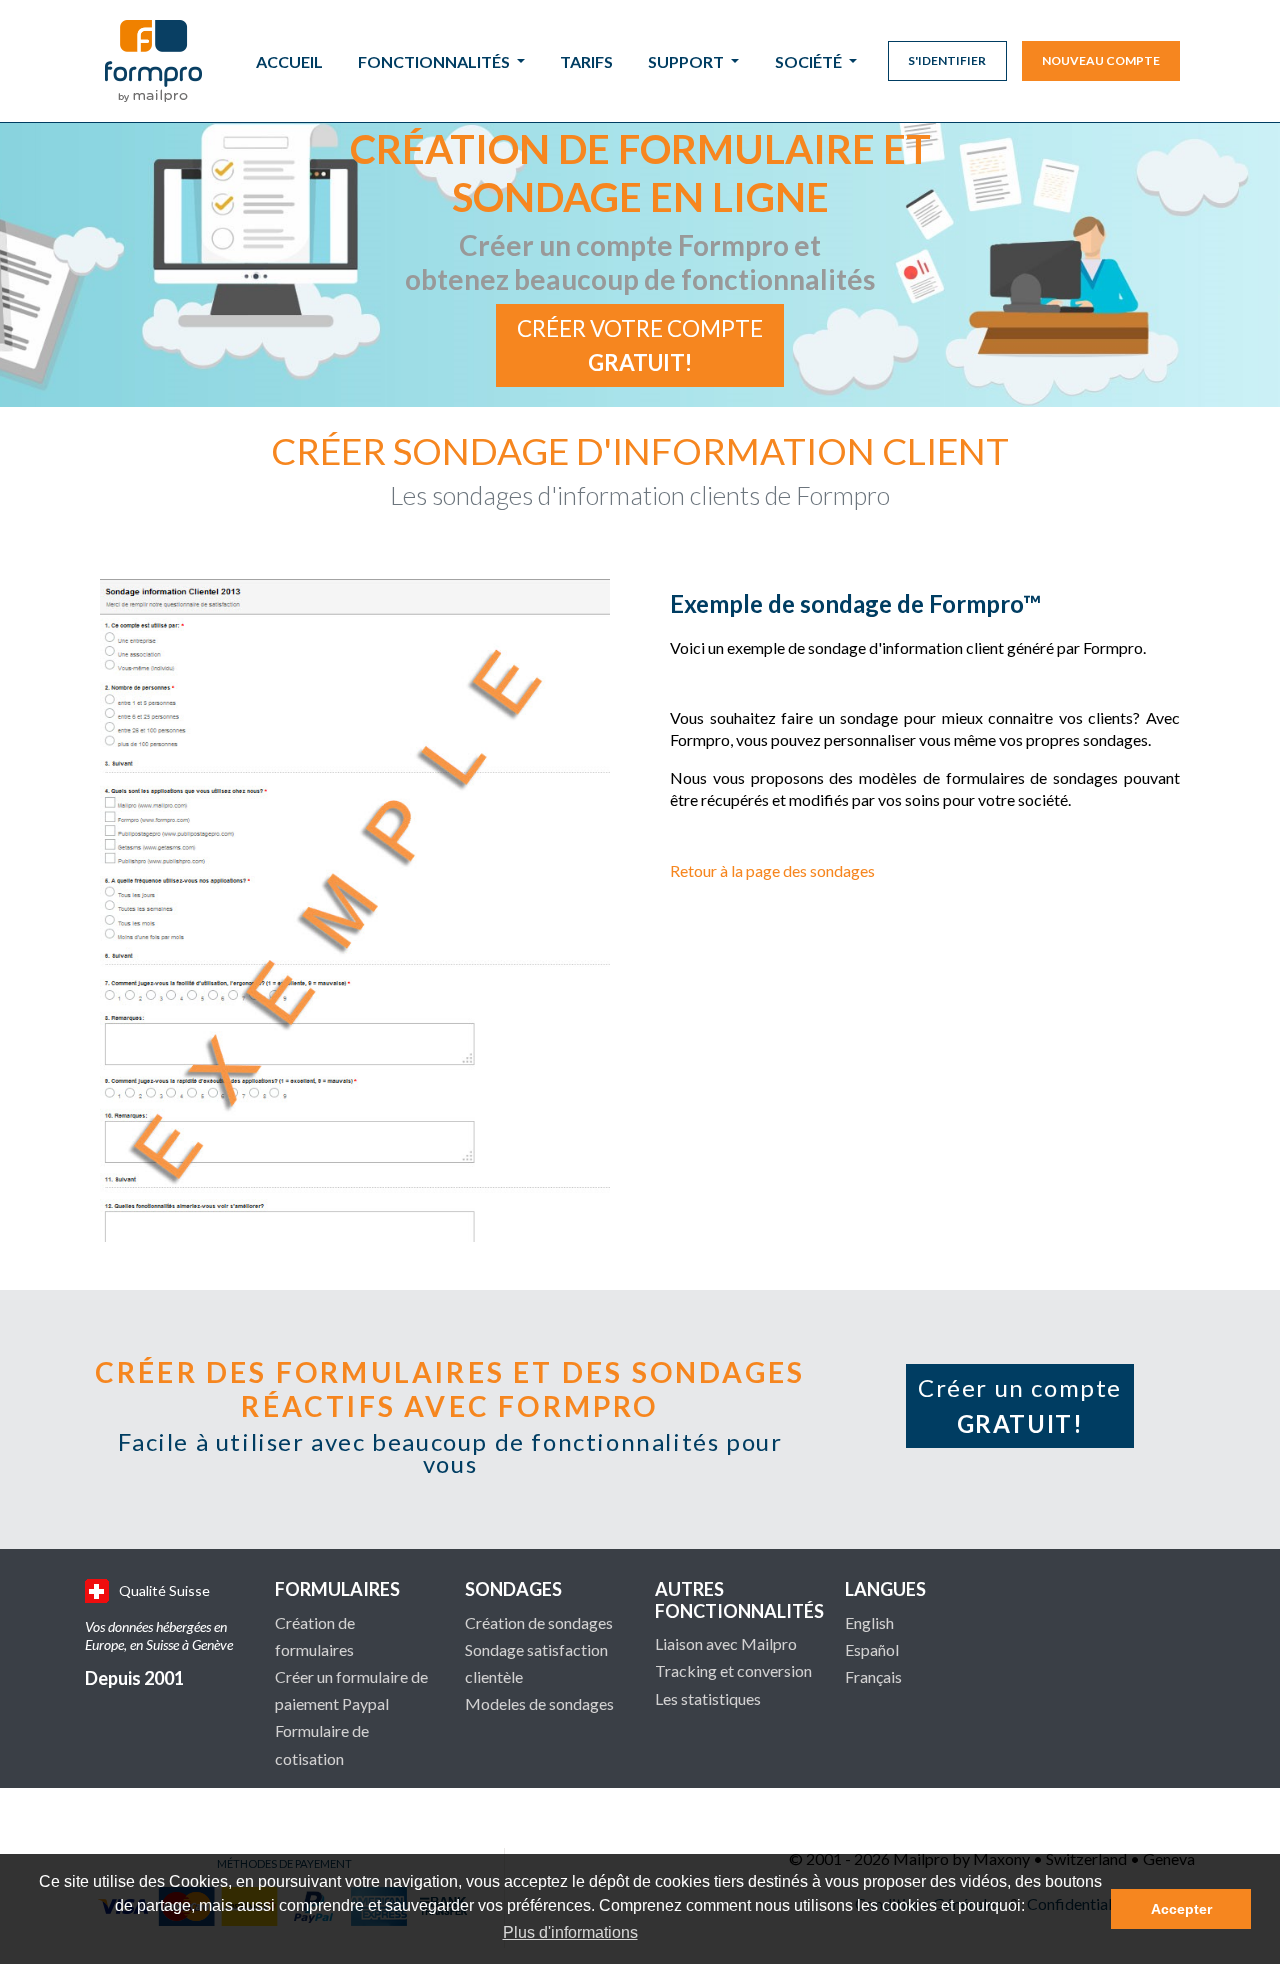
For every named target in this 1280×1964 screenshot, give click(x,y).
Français (873, 1676)
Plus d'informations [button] (570, 1932)
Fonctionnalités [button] (435, 61)
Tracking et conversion (733, 1670)
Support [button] (687, 61)
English (869, 1622)
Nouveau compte (1101, 60)
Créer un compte (1020, 1405)
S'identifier (947, 60)
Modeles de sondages (539, 1703)
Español (872, 1649)
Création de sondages (539, 1622)
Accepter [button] (1181, 1909)
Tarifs (586, 61)
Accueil (289, 61)
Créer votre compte (640, 345)
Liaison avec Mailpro (726, 1643)
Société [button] (810, 61)
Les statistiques (708, 1698)
